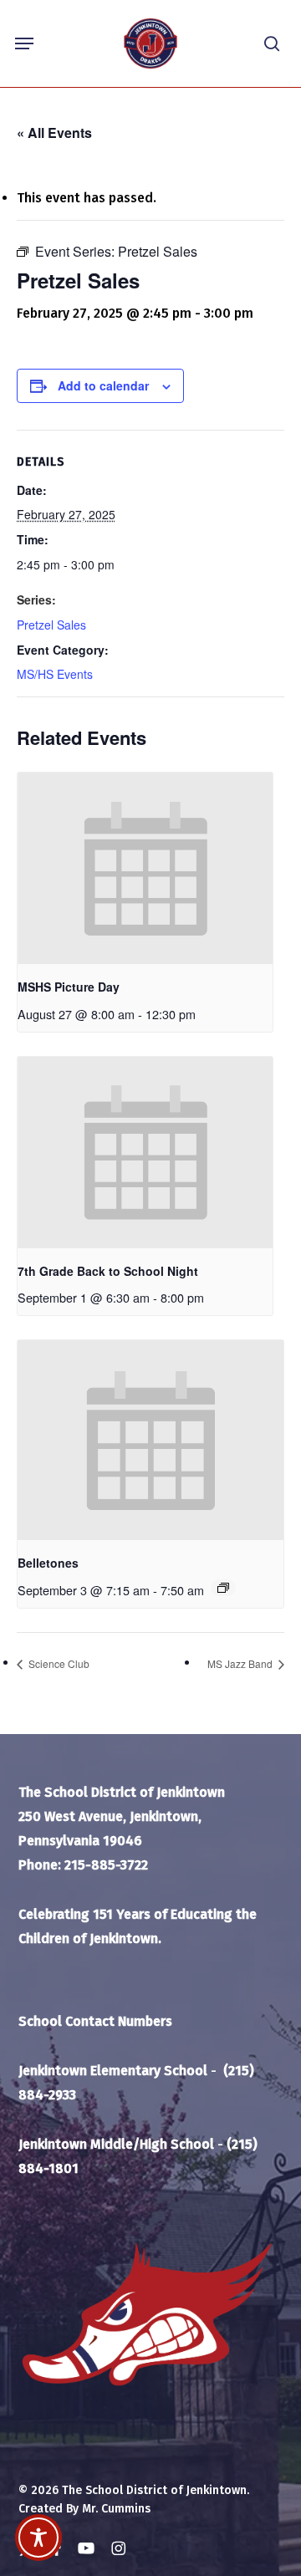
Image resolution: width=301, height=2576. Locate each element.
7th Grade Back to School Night (108, 1271)
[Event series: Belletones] (223, 1588)
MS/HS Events (55, 674)
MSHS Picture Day (69, 987)
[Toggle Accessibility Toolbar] (38, 2538)
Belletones (48, 1563)
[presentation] (145, 868)
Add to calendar (103, 385)
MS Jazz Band (241, 1663)
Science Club (58, 1663)
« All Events (54, 133)
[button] (24, 43)
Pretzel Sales (51, 625)
